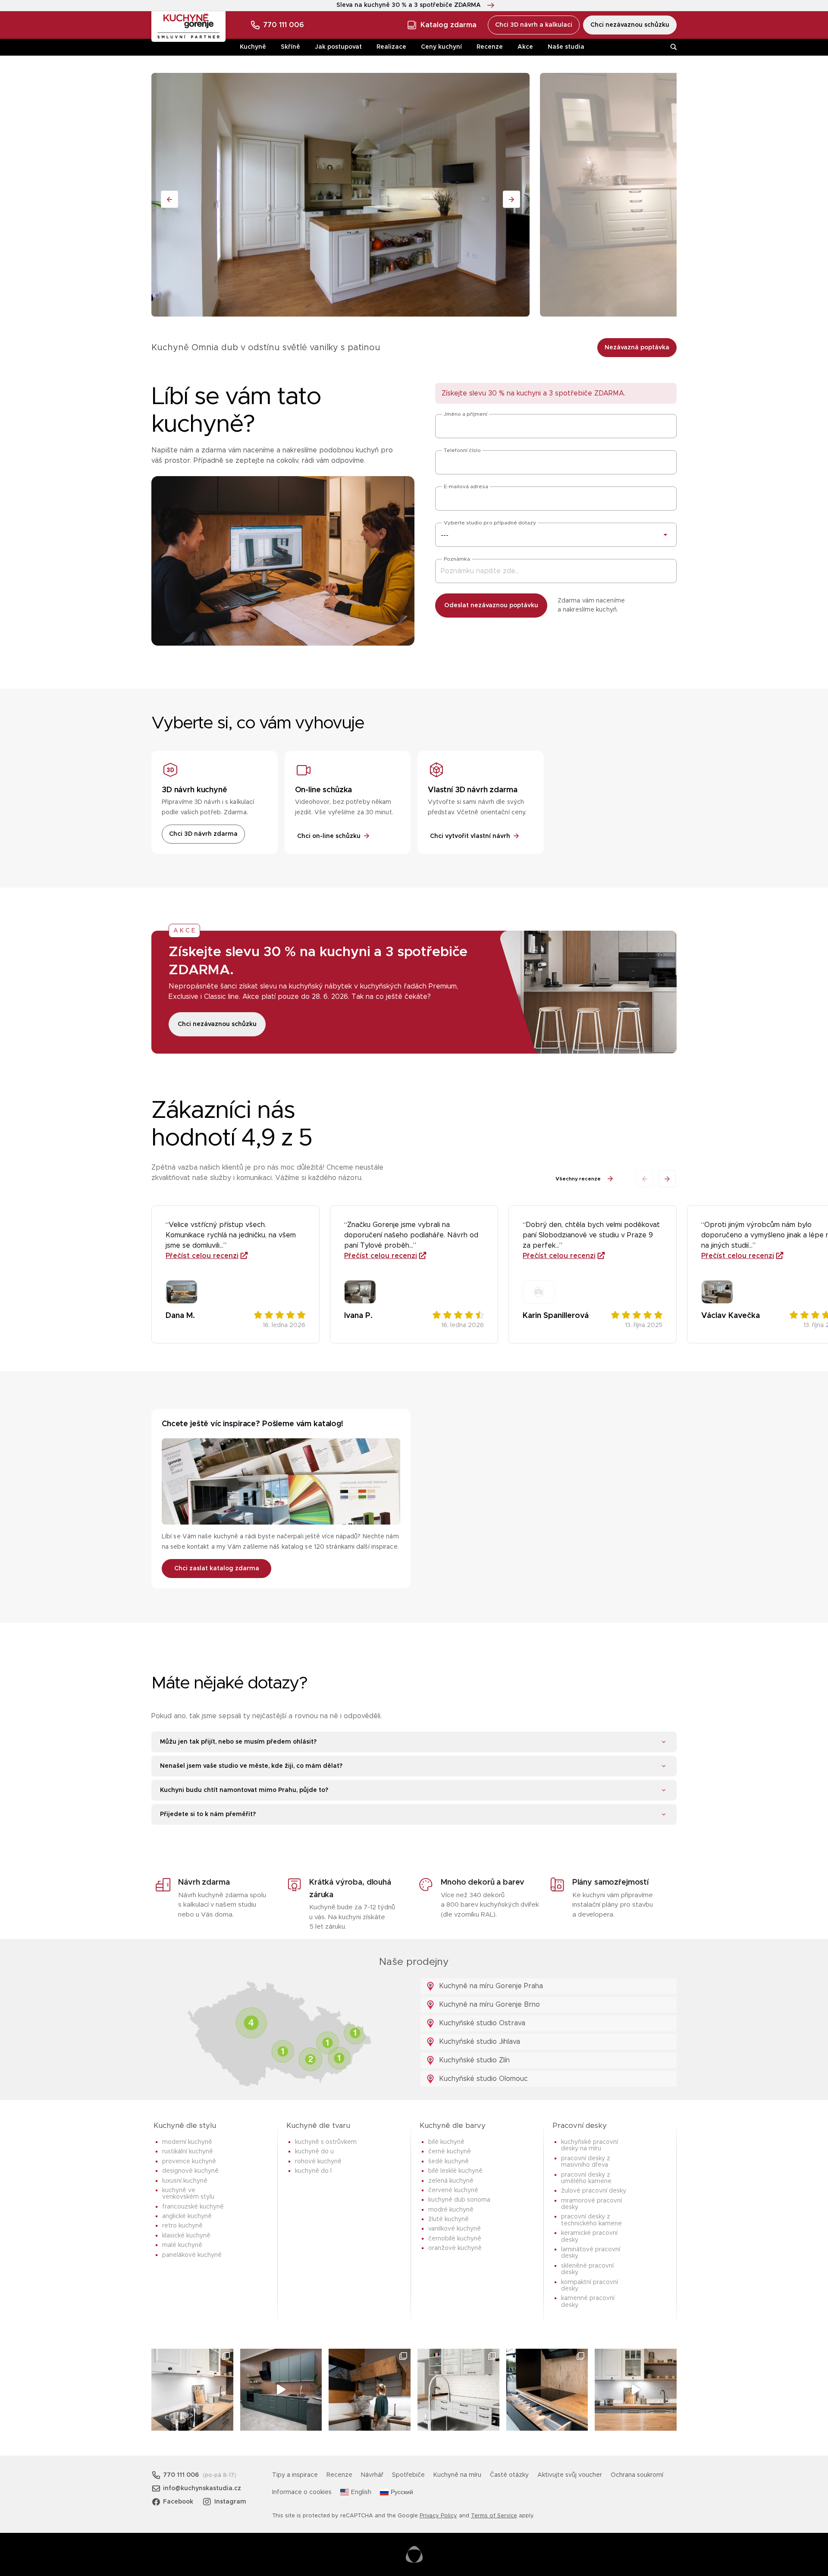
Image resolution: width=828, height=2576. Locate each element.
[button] (667, 1179)
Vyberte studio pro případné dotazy (490, 523)
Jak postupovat (338, 47)
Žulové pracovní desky (594, 2191)
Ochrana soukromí (637, 2475)
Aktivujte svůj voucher (570, 2475)
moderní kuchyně (187, 2142)
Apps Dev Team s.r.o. (414, 2554)
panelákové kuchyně (192, 2255)
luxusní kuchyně (185, 2181)
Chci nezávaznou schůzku (630, 25)
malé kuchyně (182, 2245)
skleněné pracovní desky (587, 2269)
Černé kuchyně (450, 2152)
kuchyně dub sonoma (459, 2200)
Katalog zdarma (448, 25)
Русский (402, 2492)
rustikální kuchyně (188, 2152)
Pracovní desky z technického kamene (591, 2220)
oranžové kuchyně (455, 2248)
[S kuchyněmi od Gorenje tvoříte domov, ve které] (370, 2390)
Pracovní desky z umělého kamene (586, 2178)
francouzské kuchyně (193, 2207)
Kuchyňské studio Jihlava (478, 2042)
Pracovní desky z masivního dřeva (586, 2162)
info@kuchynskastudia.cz (202, 2488)
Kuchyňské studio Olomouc (482, 2079)
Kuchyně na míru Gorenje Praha (490, 1986)
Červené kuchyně (453, 2190)
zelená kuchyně (451, 2181)
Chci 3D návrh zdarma (203, 834)
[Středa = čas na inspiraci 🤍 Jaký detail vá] (636, 2390)
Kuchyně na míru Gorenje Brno (488, 2005)
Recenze (490, 47)
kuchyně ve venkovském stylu (188, 2194)
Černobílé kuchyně (455, 2239)
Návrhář (372, 2475)
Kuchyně (253, 47)
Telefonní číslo (462, 450)
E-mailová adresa (466, 486)
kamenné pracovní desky (588, 2301)
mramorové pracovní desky (591, 2204)
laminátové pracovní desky (591, 2253)
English (361, 2492)
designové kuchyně (190, 2171)
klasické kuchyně (186, 2236)
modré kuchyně (451, 2210)
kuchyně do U (314, 2152)
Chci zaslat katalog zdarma (217, 1569)
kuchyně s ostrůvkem (326, 2142)
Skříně (290, 47)
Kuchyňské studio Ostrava (481, 2023)
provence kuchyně (189, 2162)
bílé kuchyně (446, 2142)
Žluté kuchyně (448, 2219)
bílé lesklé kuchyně (455, 2171)
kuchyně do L (313, 2171)
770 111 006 (284, 25)
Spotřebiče (408, 2475)
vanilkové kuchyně (455, 2229)
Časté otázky (509, 2475)
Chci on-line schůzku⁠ (329, 836)
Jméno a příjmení (466, 414)
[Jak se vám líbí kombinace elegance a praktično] (458, 2390)
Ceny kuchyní (441, 47)
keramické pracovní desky (589, 2236)
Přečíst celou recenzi (202, 1256)
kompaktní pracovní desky (590, 2286)
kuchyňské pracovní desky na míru (590, 2145)
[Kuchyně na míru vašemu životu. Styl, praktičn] (547, 2390)
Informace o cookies (302, 2492)
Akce (525, 47)
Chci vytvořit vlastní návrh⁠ (470, 836)
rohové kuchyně (318, 2162)
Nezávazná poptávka (637, 348)
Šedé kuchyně (448, 2162)
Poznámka (457, 559)
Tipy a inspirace (295, 2475)
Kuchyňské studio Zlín (473, 2060)
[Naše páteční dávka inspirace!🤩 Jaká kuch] (281, 2390)
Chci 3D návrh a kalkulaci (534, 25)
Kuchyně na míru (457, 2475)
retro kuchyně (182, 2226)
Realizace (391, 47)
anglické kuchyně (187, 2216)
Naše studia (566, 47)
